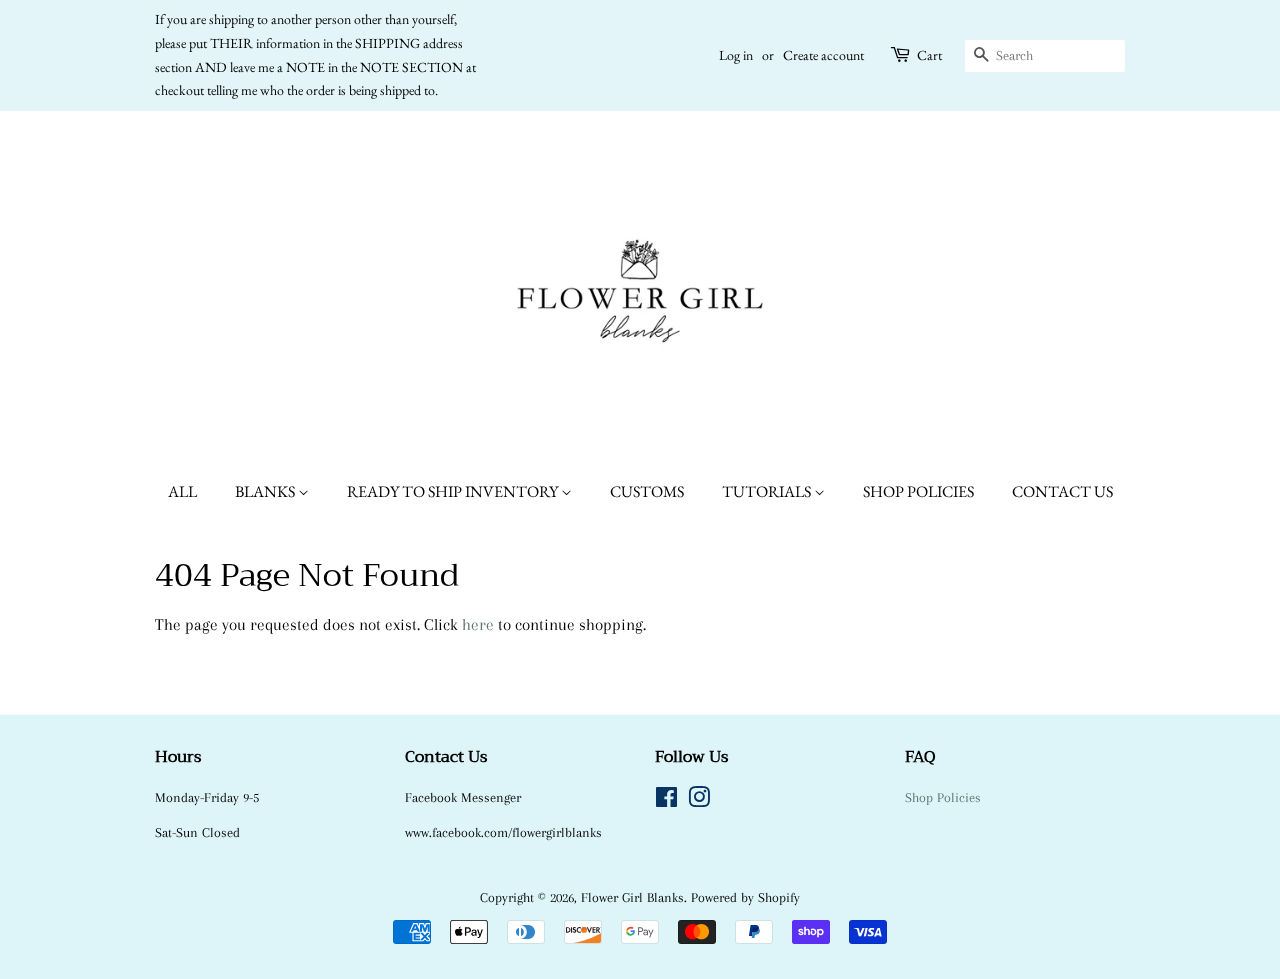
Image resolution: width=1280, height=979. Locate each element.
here (478, 624)
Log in (736, 55)
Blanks (266, 491)
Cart (929, 55)
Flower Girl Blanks (632, 897)
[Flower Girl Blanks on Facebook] (666, 801)
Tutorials (768, 491)
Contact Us (1062, 491)
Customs (647, 491)
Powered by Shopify (745, 897)
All (182, 491)
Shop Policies (918, 491)
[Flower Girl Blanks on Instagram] (699, 801)
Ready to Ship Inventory (454, 491)
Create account (823, 55)
